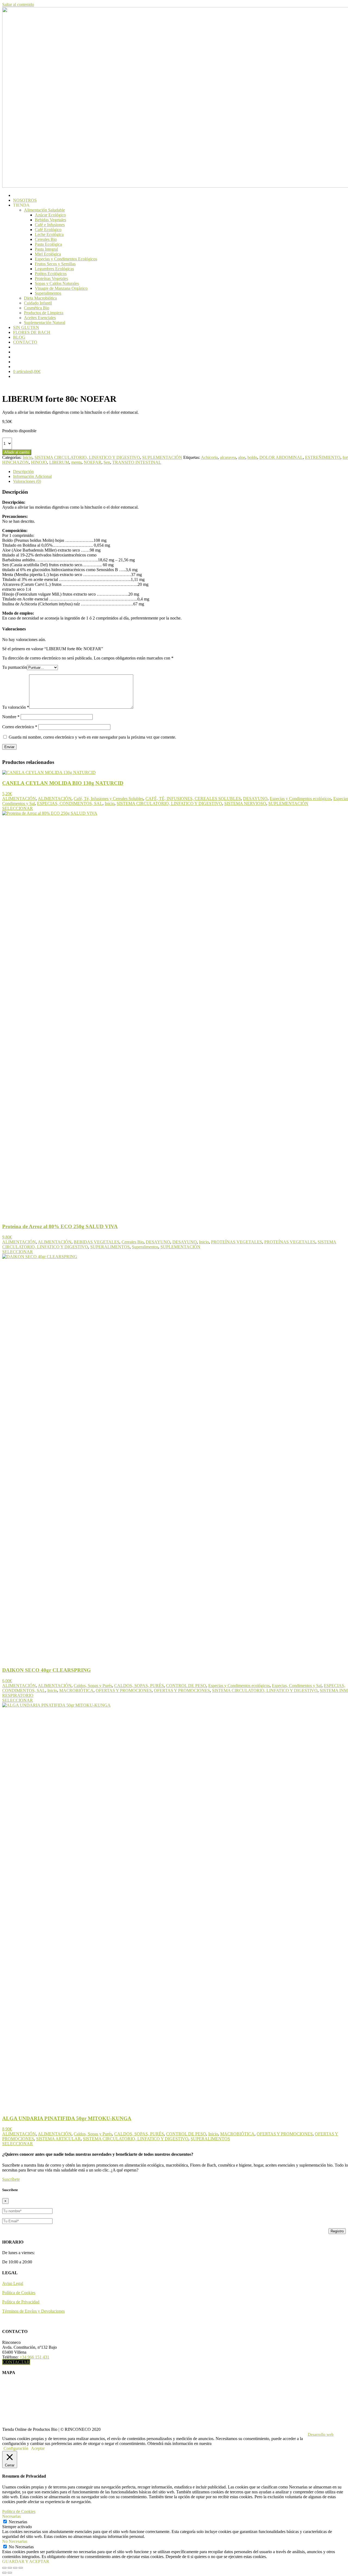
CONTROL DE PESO (186, 1686)
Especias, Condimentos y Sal (297, 1686)
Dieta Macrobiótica (40, 298)
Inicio (27, 457)
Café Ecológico (48, 230)
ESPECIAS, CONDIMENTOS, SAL (70, 803)
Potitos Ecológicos (51, 274)
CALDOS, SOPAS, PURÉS (139, 1686)
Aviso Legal (13, 2283)
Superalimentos (48, 293)
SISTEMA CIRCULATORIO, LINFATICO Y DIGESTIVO (87, 457)
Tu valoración (16, 707)
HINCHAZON (15, 462)
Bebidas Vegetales (50, 220)
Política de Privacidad (21, 2302)
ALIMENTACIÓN (19, 799)
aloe (242, 457)
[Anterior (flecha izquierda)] (4, 2573)
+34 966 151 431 (34, 2357)
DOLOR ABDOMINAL (281, 457)
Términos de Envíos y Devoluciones (33, 2311)
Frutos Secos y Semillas (55, 264)
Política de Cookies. (230, 2443)
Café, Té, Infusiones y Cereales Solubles (108, 799)
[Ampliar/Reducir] (4, 2568)
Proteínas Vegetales (51, 279)
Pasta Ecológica (48, 244)
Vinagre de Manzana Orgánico (61, 288)
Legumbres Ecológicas (54, 269)
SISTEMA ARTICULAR (58, 2139)
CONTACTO (25, 342)
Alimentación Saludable (44, 210)
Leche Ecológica (49, 234)
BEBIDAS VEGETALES (97, 1242)
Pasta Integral (46, 249)
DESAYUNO (255, 799)
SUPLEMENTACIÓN (162, 457)
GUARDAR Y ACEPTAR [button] (26, 2561)
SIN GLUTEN (26, 327)
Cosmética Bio (37, 308)
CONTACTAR (16, 2362)
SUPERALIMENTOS (110, 1247)
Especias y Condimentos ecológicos (300, 799)
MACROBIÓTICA (76, 1690)
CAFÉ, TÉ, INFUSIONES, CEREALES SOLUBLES (193, 799)
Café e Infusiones (50, 225)
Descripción (23, 472)
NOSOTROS (25, 200)
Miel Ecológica (48, 254)
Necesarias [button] (11, 2516)
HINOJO (39, 462)
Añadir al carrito (17, 452)
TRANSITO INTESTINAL (137, 462)
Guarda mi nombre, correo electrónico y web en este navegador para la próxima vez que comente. (92, 737)
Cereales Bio (46, 239)
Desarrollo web (321, 2434)
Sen (107, 462)
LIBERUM (59, 462)
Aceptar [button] (38, 2448)
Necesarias (18, 2522)
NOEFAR (93, 462)
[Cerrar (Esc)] (21, 2568)
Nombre (11, 717)
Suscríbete (11, 2179)
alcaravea (228, 457)
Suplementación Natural (45, 323)
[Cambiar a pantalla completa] (10, 2568)
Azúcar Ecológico (50, 215)
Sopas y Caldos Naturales (57, 283)
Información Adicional (32, 476)
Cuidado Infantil (38, 303)
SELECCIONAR (18, 808)
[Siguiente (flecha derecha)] (10, 2573)
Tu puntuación (15, 667)
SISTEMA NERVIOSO (245, 803)
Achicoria (209, 457)
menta (76, 462)
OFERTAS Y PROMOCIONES (124, 1690)
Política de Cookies (19, 2293)
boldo (252, 457)
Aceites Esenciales (40, 318)
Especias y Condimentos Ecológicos (66, 259)
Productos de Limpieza (44, 313)
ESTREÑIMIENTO (323, 457)
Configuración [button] (16, 2448)
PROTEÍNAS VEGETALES (237, 1242)
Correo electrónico (20, 727)
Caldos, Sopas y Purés (93, 1686)
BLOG (19, 337)
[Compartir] (15, 2568)
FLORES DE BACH (32, 332)
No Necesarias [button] (15, 2541)
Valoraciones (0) (27, 481)
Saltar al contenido (18, 4)
